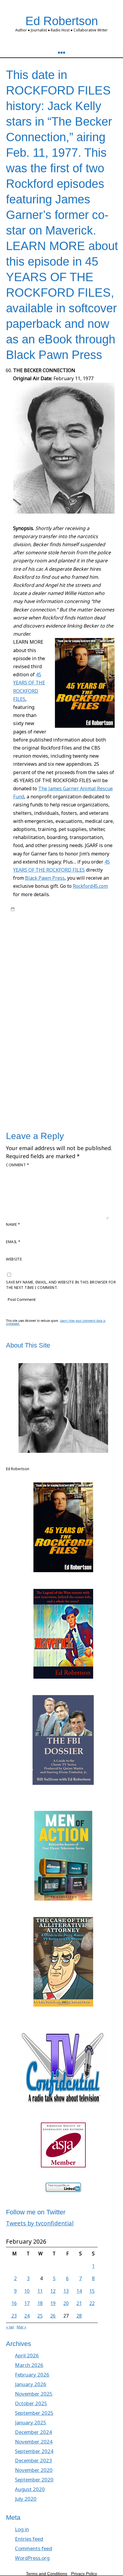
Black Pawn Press (45, 878)
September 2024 (34, 2451)
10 (27, 2291)
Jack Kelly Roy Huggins (68, 1002)
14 (79, 2291)
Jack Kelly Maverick (81, 996)
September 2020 (34, 2480)
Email (13, 1242)
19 (53, 2303)
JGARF (16, 1031)
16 (14, 2303)
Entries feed (29, 2539)
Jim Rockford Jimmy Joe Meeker (56, 1034)
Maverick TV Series (39, 938)
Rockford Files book (96, 1066)
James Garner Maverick (46, 926)
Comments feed (33, 2548)
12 (53, 2291)
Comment (17, 1165)
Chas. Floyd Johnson (46, 967)
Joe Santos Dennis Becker (72, 1049)
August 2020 (30, 2489)
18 (40, 2303)
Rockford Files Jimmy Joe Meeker (40, 1072)
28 (79, 2316)
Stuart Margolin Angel (59, 1096)
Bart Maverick (58, 915)
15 (92, 2291)
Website (14, 1259)
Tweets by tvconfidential (40, 2223)
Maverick (29, 932)
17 (27, 2303)
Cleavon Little (50, 973)
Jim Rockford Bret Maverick (71, 1031)
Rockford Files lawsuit (90, 1072)
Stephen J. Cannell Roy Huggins (80, 1090)
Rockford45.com (90, 886)
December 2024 (33, 2432)
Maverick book (52, 932)
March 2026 (29, 2365)
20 (66, 2303)
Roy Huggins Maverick (56, 1078)
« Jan (10, 2327)
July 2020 (26, 2499)
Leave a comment (33, 1107)
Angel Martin (33, 961)
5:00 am (24, 909)
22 (92, 2303)
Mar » (21, 2327)
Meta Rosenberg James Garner (38, 1061)
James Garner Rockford (32, 1026)
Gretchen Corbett (62, 985)
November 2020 (34, 2470)
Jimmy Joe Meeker (77, 1037)
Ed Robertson (62, 21)
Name (13, 1224)
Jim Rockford (34, 1031)
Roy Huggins (35, 950)
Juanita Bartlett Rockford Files (51, 1055)
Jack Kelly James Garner (41, 996)
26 (53, 2316)
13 (66, 2291)
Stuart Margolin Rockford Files (63, 1101)
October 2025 (31, 2403)
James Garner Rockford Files (80, 1026)
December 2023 (33, 2460)
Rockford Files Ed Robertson (47, 944)
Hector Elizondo (55, 991)
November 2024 (34, 2442)
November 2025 (34, 2394)
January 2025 (31, 2422)
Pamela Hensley (35, 1066)
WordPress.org (32, 2558)
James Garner (102, 1002)
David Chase (75, 973)
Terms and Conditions (47, 2574)
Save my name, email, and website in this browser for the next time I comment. (61, 1285)
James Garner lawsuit (48, 1014)
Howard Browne (86, 991)
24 (27, 2316)
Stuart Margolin (24, 1096)
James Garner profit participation (80, 1020)
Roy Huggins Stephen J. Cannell (66, 1084)
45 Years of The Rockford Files (44, 956)
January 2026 (31, 2384)
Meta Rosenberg (94, 1055)
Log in (22, 2529)
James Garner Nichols (30, 1020)
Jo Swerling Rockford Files (51, 1043)
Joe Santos (37, 1049)
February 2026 (32, 2375)
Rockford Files (71, 938)
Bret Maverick (44, 921)
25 (40, 2316)
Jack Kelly (92, 921)
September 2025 (34, 2413)
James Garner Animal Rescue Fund (41, 1008)
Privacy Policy (84, 2574)
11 (40, 2291)
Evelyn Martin (33, 985)
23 (14, 2316)
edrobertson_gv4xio (59, 909)
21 (79, 2303)
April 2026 (27, 2355)
